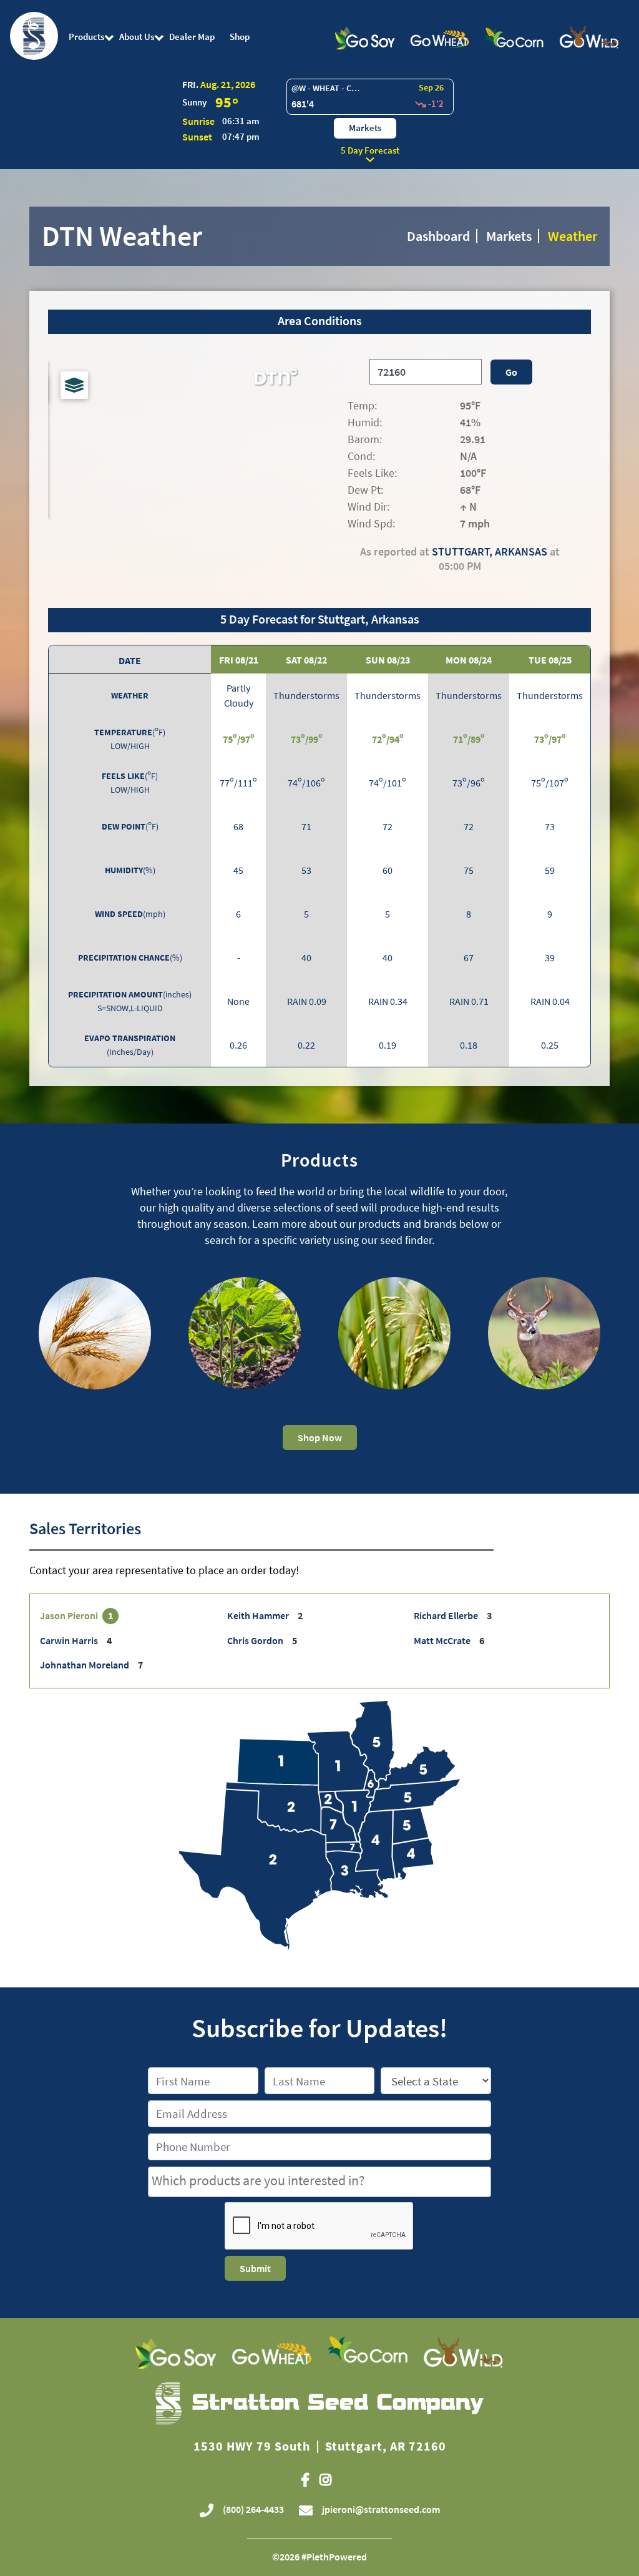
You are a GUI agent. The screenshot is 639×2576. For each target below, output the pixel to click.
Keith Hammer (259, 1615)
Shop (240, 37)
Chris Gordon (256, 1640)
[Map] (179, 459)
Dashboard (438, 236)
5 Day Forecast (370, 150)
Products (86, 37)
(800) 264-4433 (252, 2509)
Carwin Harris (70, 1640)
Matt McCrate (443, 1640)
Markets (365, 128)
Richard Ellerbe (447, 1615)
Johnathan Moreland (85, 1665)
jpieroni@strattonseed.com (381, 2509)
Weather (573, 236)
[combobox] (319, 2182)
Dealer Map (192, 37)
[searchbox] (319, 2181)
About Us (137, 37)
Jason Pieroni (70, 1615)
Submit (255, 2268)
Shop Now (320, 1437)
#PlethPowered (334, 2557)
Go (511, 372)
